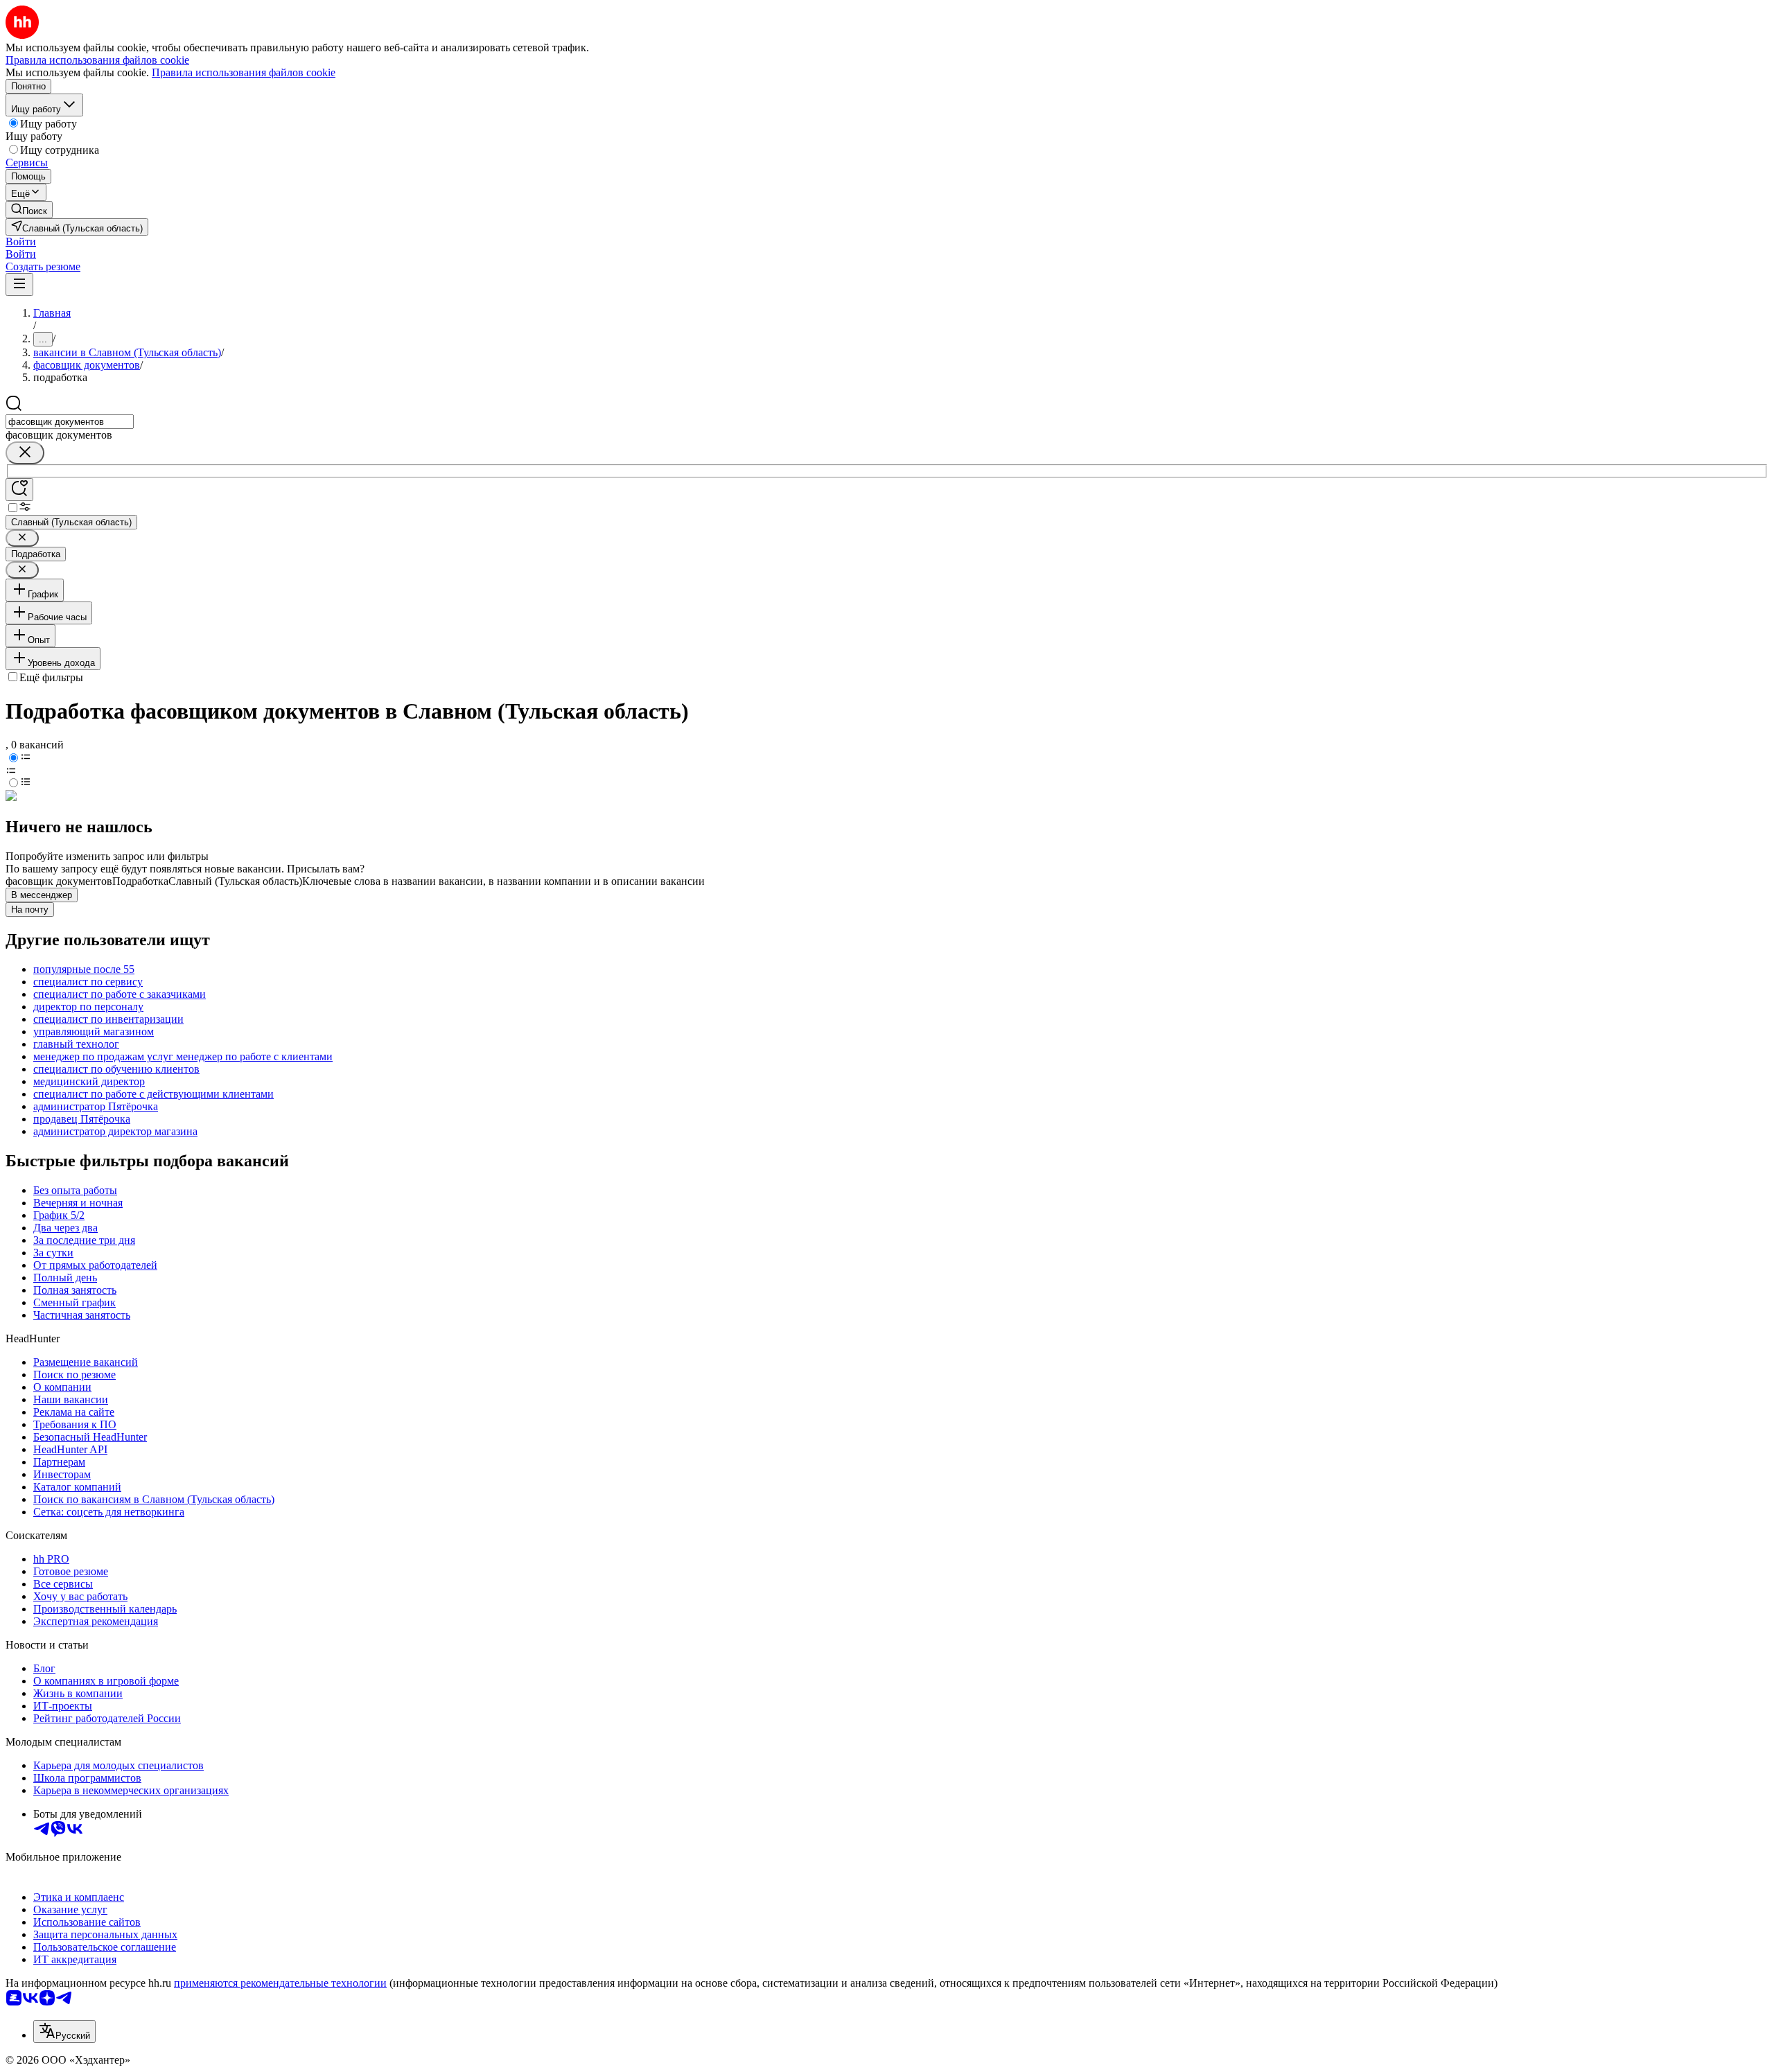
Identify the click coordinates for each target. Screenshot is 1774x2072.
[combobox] (70, 422)
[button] (21, 242)
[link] (29, 210)
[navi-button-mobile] (19, 284)
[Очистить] (25, 453)
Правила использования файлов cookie (244, 72)
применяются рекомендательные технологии (280, 1983)
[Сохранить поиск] (19, 490)
